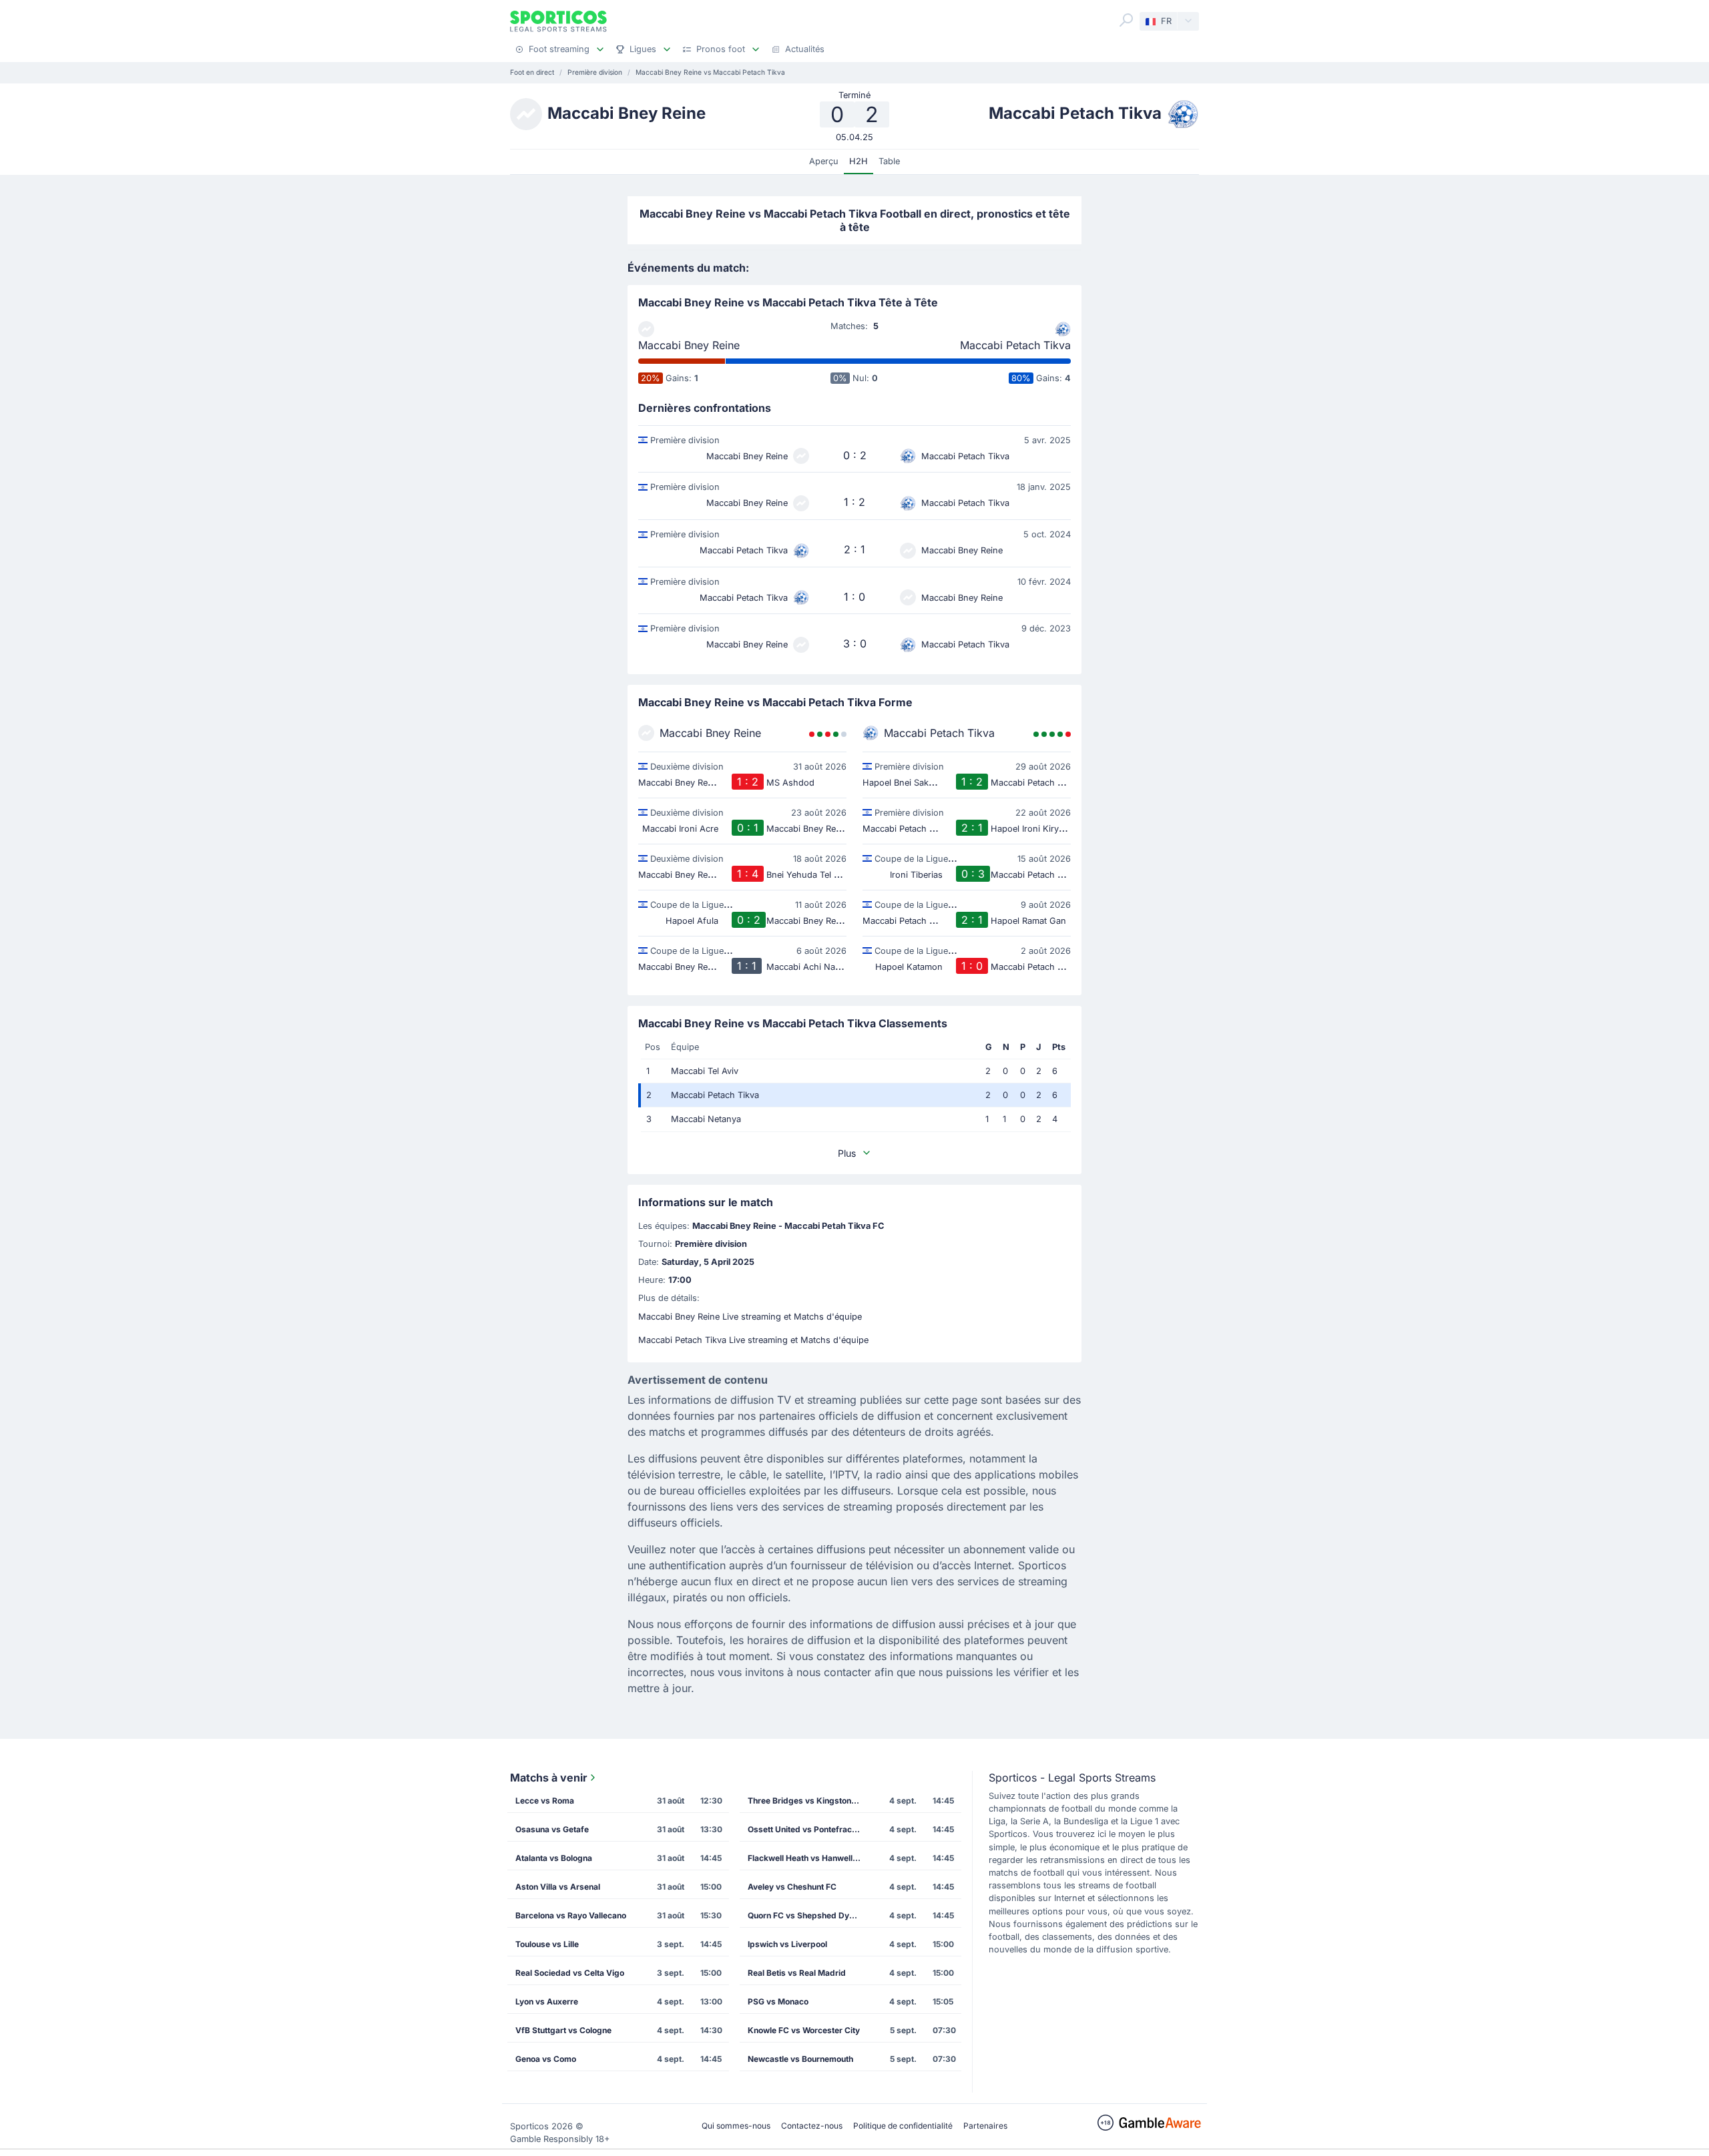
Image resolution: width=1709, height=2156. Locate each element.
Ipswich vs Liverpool (787, 1944)
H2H (859, 161)
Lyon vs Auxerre (547, 2001)
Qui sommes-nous (736, 2126)
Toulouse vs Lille (547, 1944)
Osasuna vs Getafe (552, 1829)
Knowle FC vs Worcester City (804, 2030)
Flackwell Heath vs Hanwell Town (808, 1858)
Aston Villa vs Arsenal (558, 1887)
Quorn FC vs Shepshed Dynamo (808, 1915)
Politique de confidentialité (903, 2126)
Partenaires (985, 2126)
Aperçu (824, 161)
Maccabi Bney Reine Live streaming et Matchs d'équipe (750, 1317)
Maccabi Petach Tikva (1015, 345)
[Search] (1126, 20)
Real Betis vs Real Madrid (797, 1973)
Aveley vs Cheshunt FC (792, 1887)
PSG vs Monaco (778, 2001)
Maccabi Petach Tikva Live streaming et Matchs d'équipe (753, 1340)
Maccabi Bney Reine (689, 345)
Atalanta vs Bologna (554, 1858)
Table (889, 161)
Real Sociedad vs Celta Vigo (570, 1973)
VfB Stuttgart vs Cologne (563, 2030)
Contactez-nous (812, 2126)
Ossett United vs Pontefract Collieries (808, 1829)
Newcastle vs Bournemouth (800, 2059)
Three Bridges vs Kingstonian (805, 1801)
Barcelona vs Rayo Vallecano (571, 1915)
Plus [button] (847, 1153)
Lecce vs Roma (545, 1801)
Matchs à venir (549, 1778)
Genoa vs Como (546, 2059)
